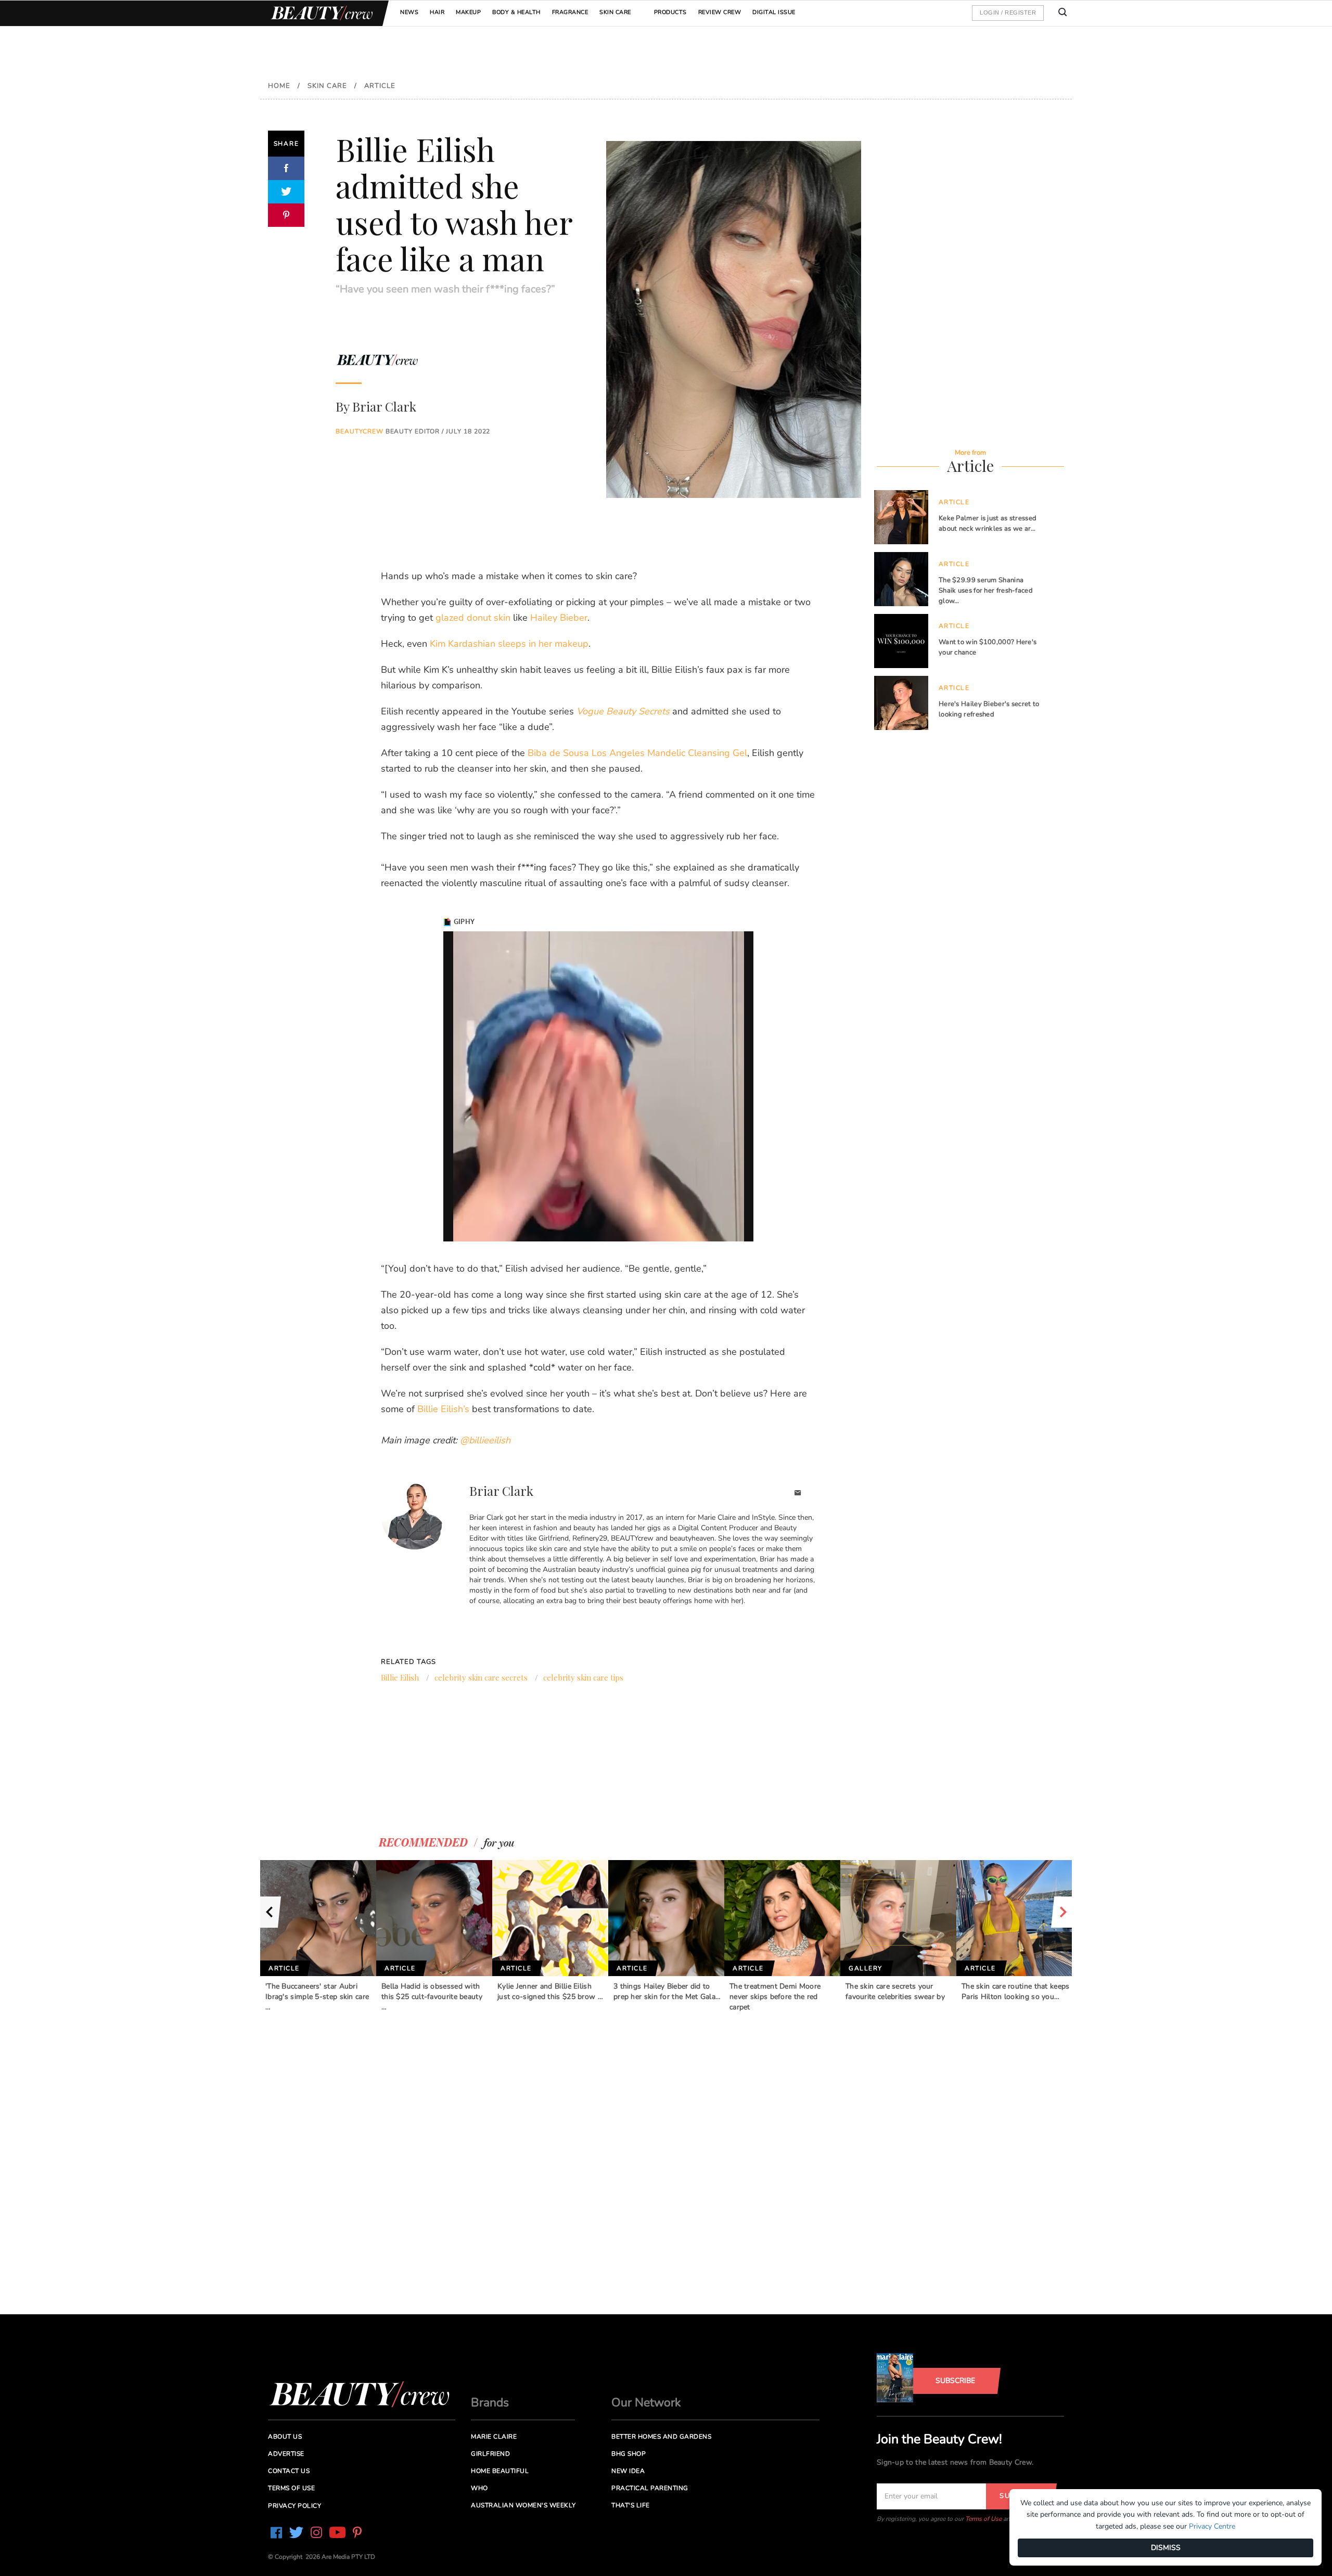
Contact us (289, 2471)
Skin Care (615, 12)
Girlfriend (490, 2454)
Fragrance (570, 12)
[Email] (798, 1494)
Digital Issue (774, 12)
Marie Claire (494, 2437)
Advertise (286, 2454)
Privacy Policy (294, 2506)
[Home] (320, 13)
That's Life (631, 2505)
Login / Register (1008, 12)
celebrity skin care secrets (481, 1677)
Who (479, 2488)
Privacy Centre (1212, 2526)
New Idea (628, 2471)
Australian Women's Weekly (523, 2505)
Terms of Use (983, 2519)
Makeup (468, 12)
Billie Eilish (400, 1677)
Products (670, 12)
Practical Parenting (650, 2488)
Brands (490, 2402)
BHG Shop (629, 2454)
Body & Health (516, 12)
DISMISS (1166, 2548)
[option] (318, 1936)
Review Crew (720, 12)
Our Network (646, 2402)
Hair (437, 12)
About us (285, 2437)
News (409, 12)
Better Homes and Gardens (661, 2437)
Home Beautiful (500, 2471)
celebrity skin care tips (583, 1677)
